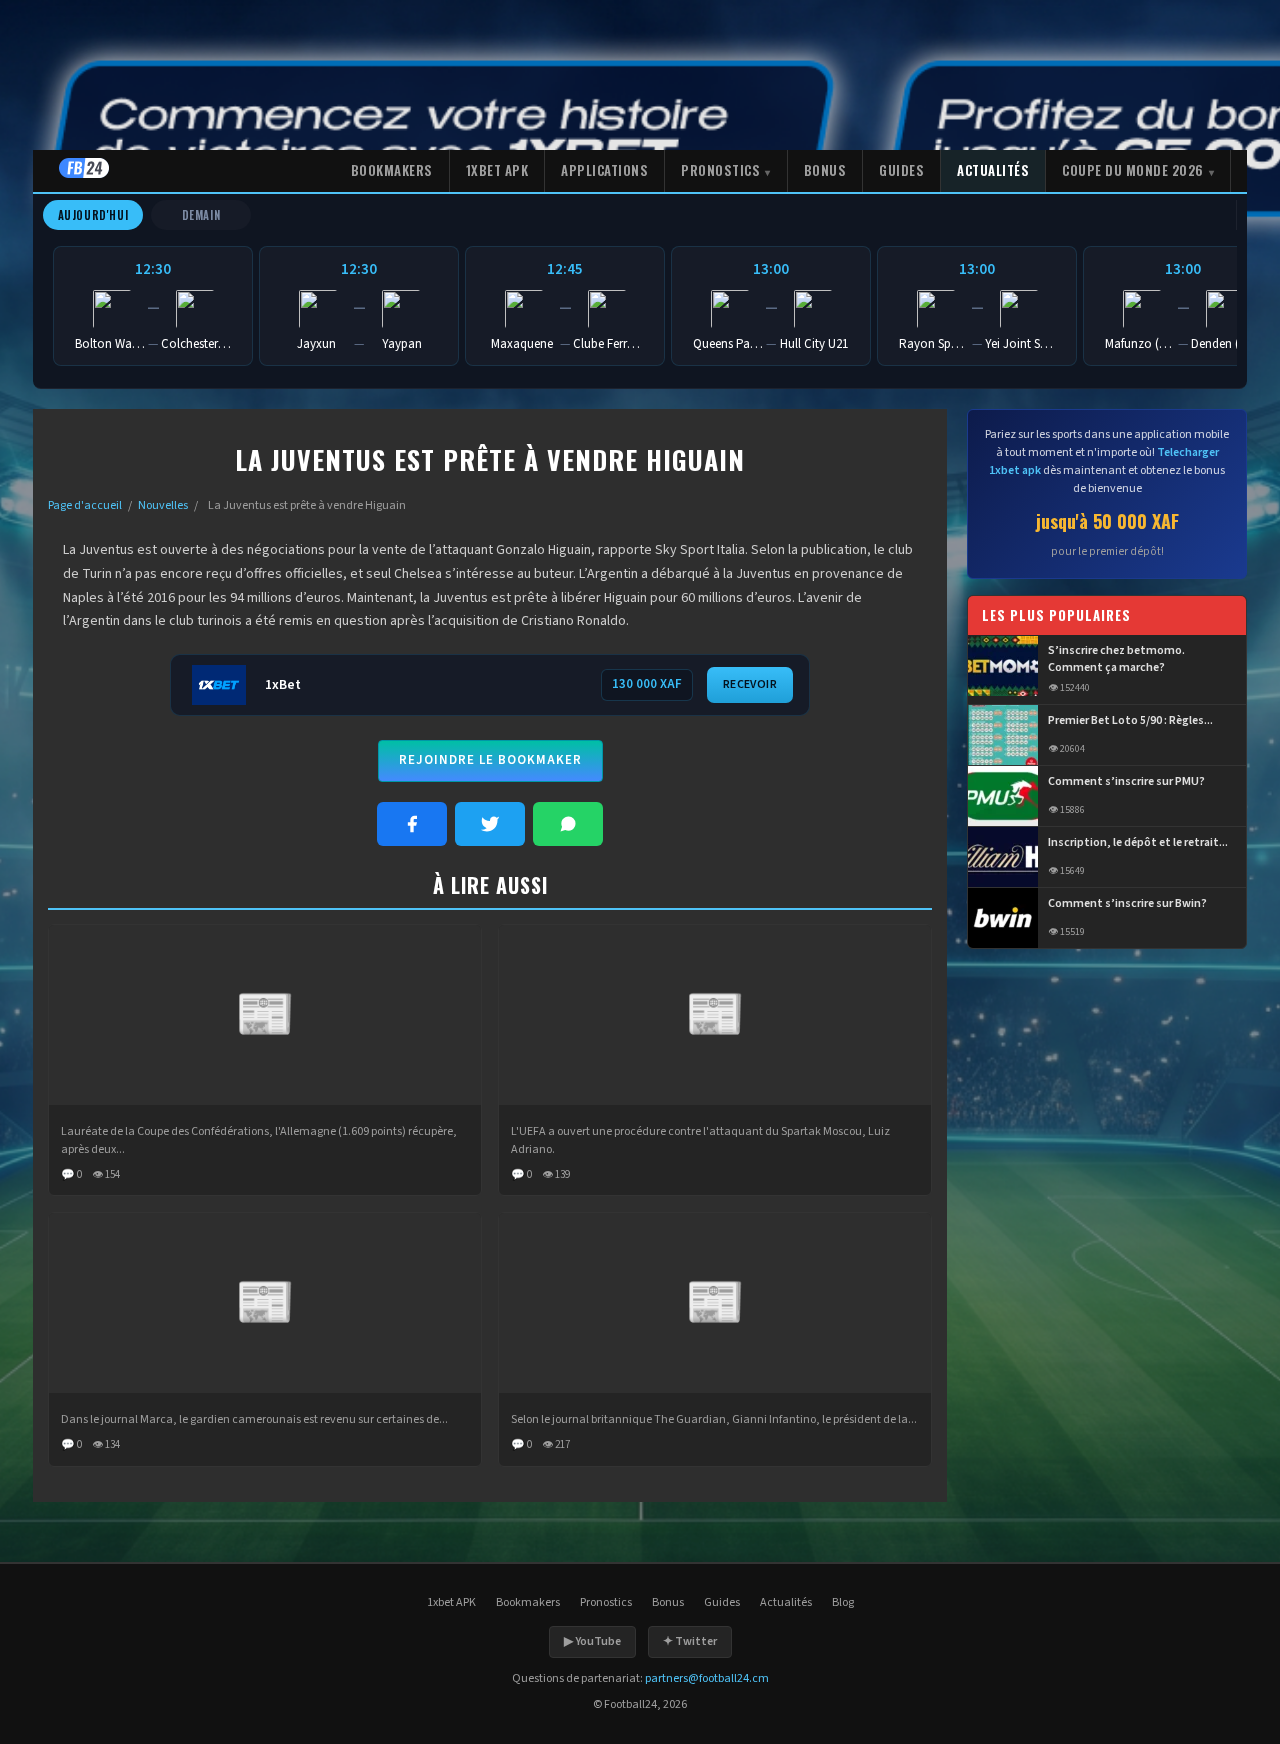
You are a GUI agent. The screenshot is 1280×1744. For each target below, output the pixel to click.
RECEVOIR (750, 684)
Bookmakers (392, 170)
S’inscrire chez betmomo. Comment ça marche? (1116, 660)
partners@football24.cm (707, 1678)
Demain (201, 215)
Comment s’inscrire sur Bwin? (1127, 904)
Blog (843, 1602)
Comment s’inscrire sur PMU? (1126, 782)
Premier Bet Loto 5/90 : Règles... (1130, 721)
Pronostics (720, 170)
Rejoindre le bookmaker (490, 760)
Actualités (993, 170)
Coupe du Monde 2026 (1133, 170)
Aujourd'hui (93, 215)
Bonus (825, 170)
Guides (901, 170)
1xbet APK (497, 170)
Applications (604, 170)
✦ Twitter (690, 1641)
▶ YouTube (592, 1641)
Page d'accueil (85, 505)
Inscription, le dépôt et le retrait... (1138, 843)
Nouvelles (163, 505)
